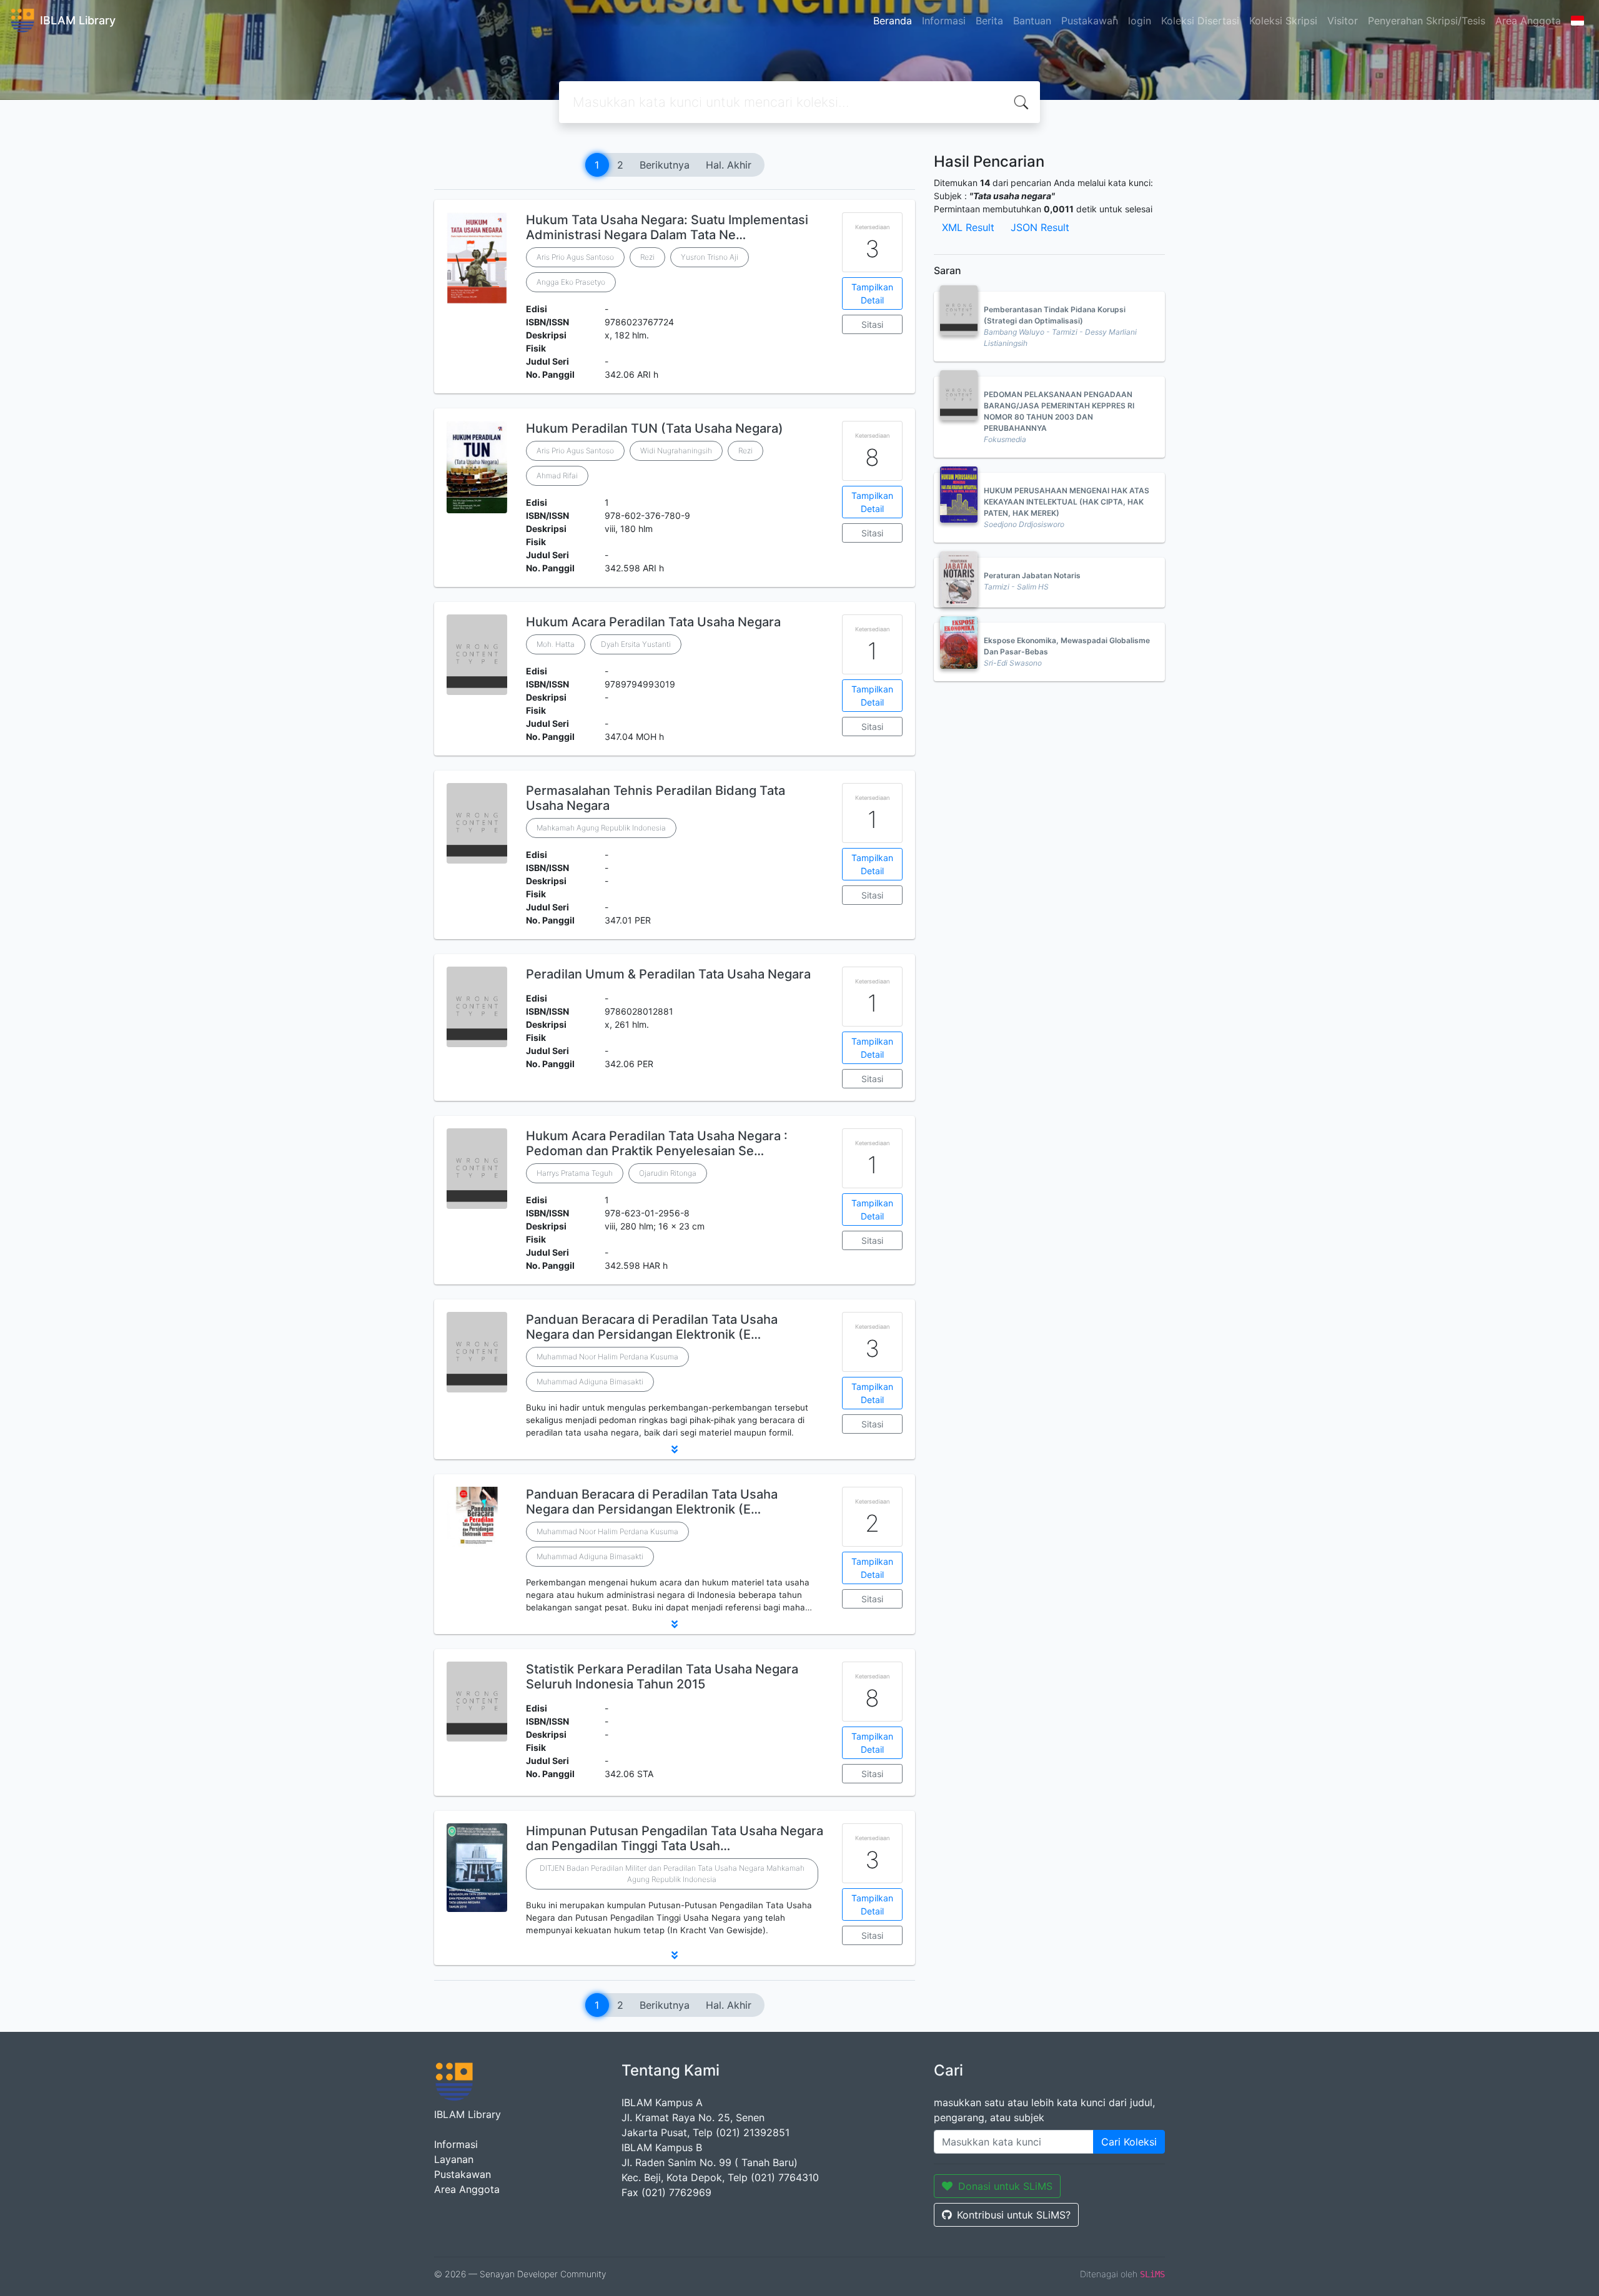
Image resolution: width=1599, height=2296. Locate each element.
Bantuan (1032, 21)
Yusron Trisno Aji (710, 257)
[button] (675, 1449)
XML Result (968, 227)
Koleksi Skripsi (1283, 21)
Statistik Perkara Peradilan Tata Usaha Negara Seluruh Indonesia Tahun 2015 (662, 1677)
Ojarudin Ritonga (668, 1173)
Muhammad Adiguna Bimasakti (590, 1382)
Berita (989, 21)
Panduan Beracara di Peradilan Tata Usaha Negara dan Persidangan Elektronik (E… (652, 1327)
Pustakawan (1090, 21)
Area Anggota (1528, 21)
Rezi (647, 257)
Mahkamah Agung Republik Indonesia (601, 828)
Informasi (944, 21)
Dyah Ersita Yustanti (636, 644)
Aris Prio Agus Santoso (575, 257)
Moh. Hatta (556, 644)
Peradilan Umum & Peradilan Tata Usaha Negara (668, 974)
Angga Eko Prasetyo (571, 282)
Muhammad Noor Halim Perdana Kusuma (607, 1357)
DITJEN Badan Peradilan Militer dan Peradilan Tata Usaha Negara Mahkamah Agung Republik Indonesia (672, 1874)
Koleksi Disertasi (1200, 21)
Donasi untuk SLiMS (1005, 2186)
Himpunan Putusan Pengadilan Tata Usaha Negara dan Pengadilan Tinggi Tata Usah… (675, 1838)
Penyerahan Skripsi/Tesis (1427, 21)
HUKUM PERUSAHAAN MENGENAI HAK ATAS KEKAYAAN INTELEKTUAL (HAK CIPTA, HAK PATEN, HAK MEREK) (1067, 502)
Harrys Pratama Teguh (575, 1173)
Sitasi (872, 324)
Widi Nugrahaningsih (676, 451)
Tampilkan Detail (872, 293)
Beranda (893, 21)
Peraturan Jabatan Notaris (1032, 575)
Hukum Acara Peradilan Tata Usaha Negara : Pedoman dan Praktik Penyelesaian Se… (657, 1143)
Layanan (454, 2159)
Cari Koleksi (1129, 2142)
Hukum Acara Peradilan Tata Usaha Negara (653, 622)
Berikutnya (665, 165)
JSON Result (1040, 227)
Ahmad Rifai (557, 475)
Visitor (1343, 21)
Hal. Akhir (729, 165)
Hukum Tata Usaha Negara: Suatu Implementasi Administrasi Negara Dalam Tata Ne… (667, 227)
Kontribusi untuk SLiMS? (1014, 2215)
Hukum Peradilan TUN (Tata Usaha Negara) (655, 428)
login (1140, 21)
